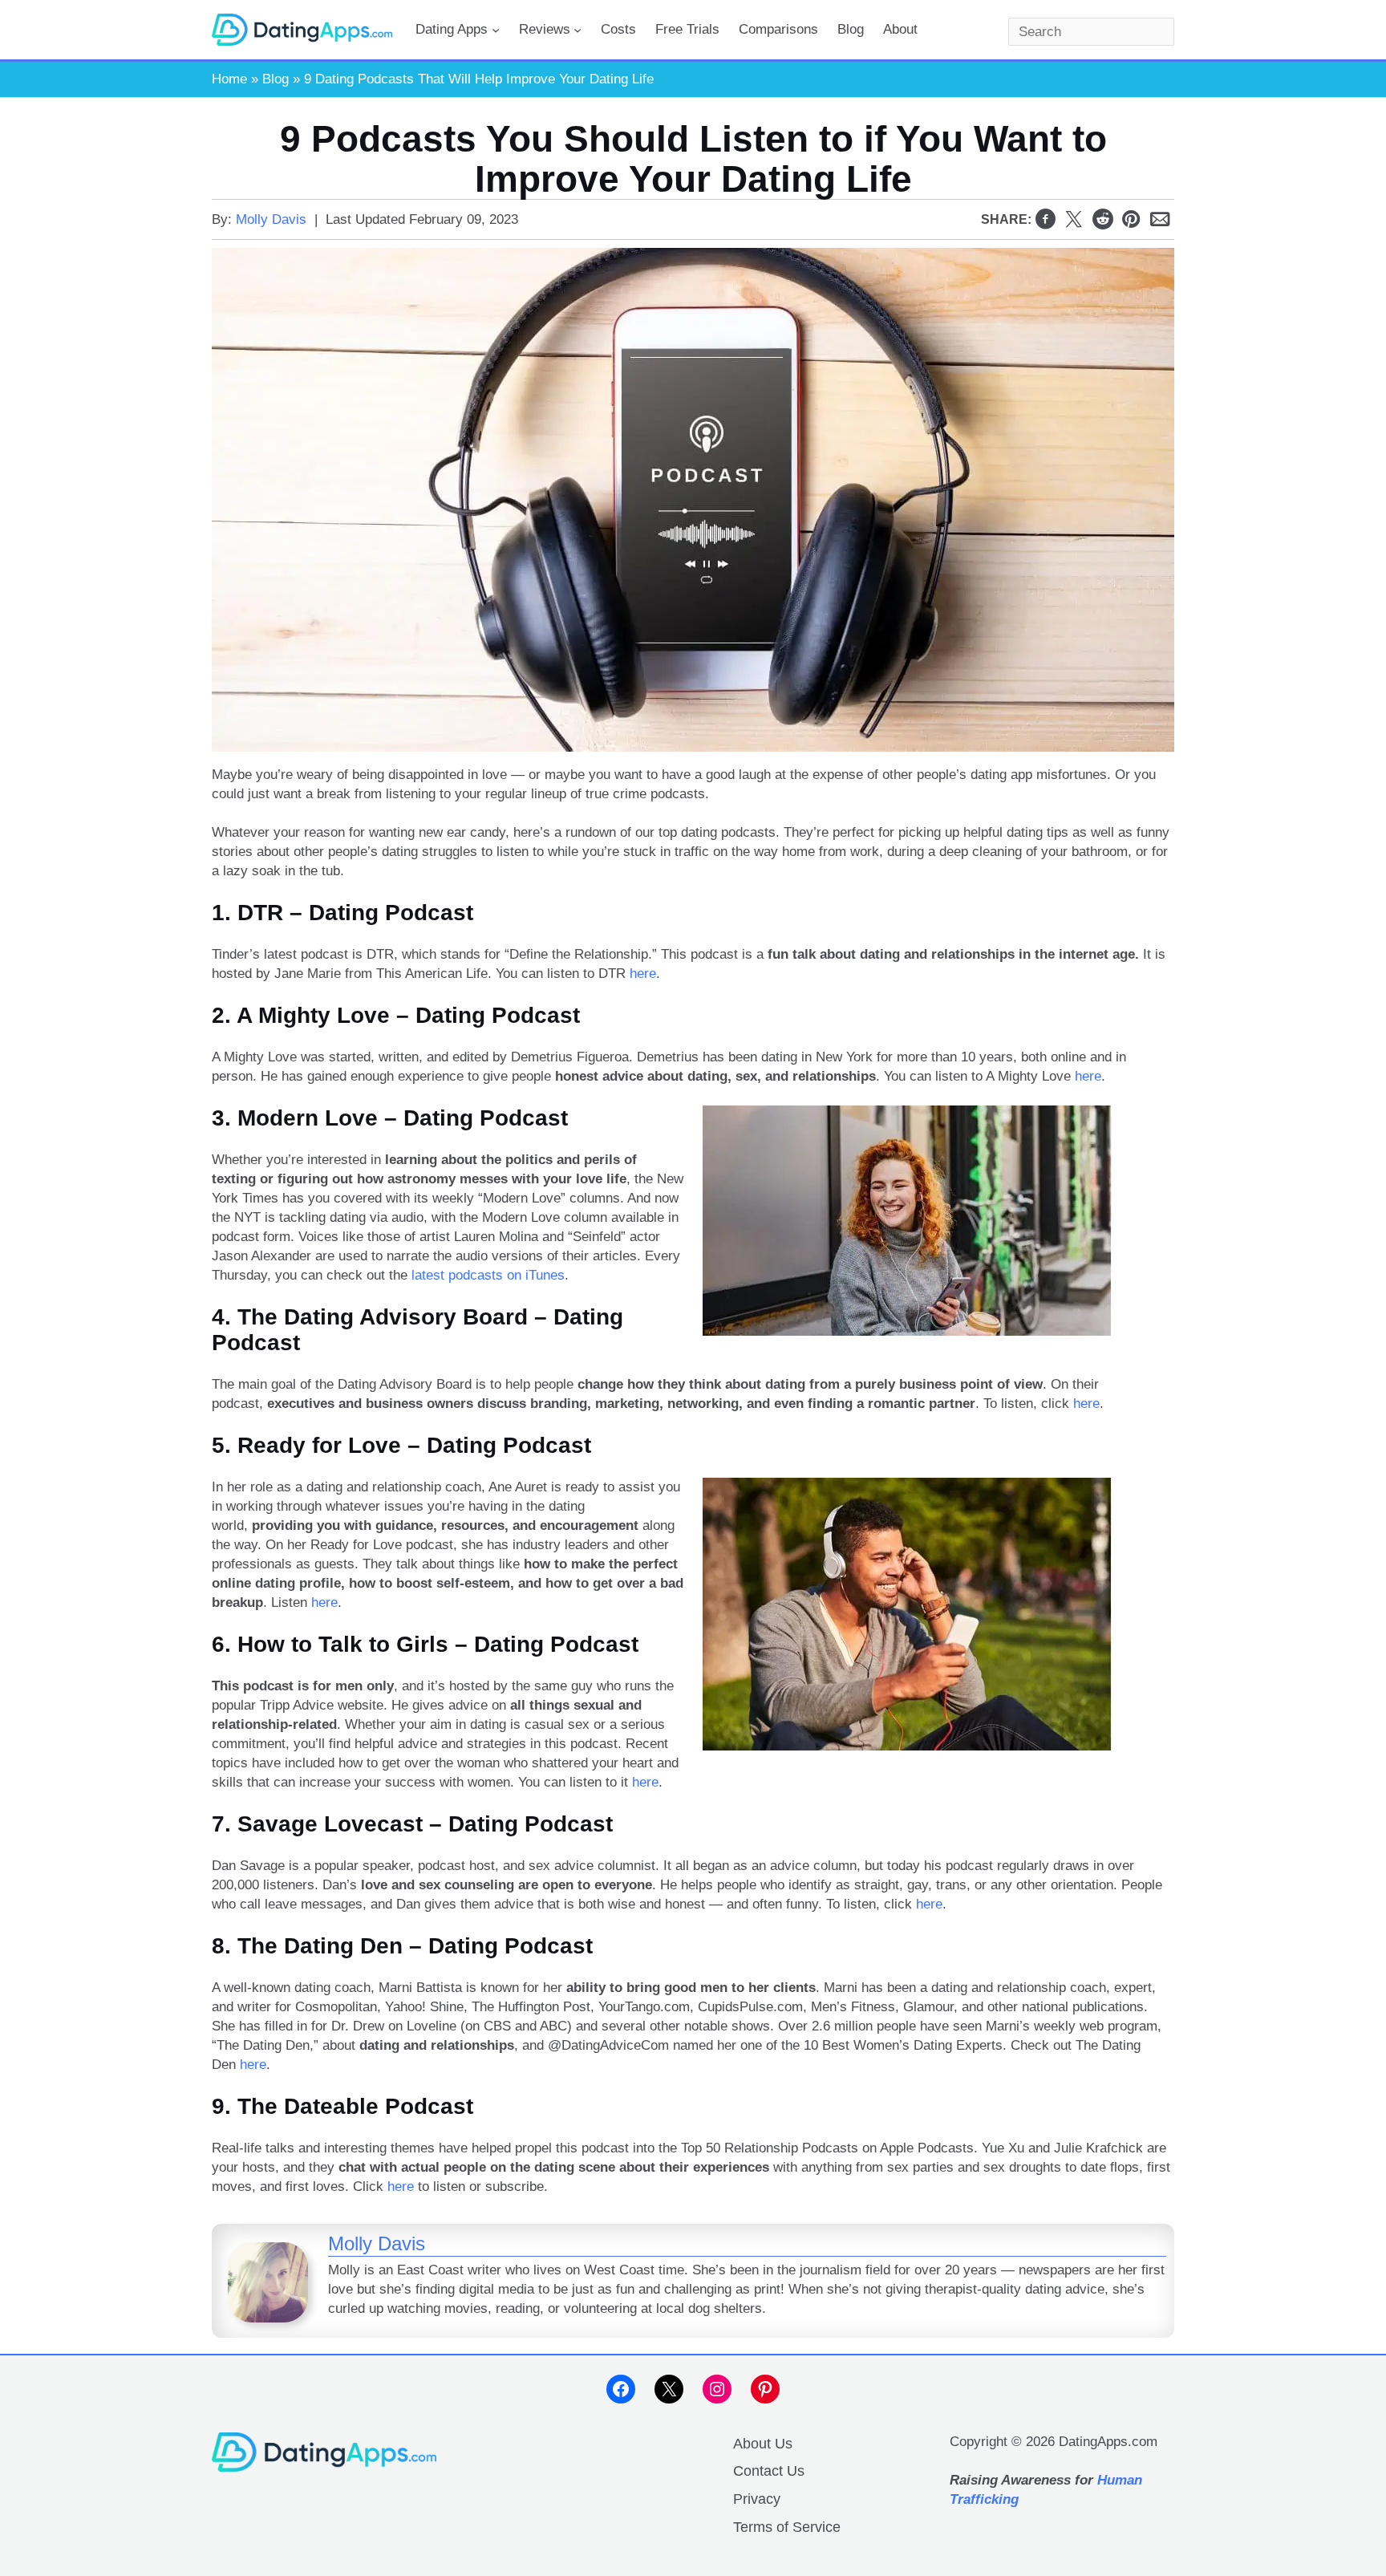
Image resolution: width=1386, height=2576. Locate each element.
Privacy (757, 2499)
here (643, 974)
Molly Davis (271, 219)
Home (229, 79)
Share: (1006, 219)
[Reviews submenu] (577, 30)
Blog (276, 79)
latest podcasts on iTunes (488, 1275)
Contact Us (769, 2471)
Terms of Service (787, 2527)
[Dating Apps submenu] (496, 30)
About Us (763, 2444)
